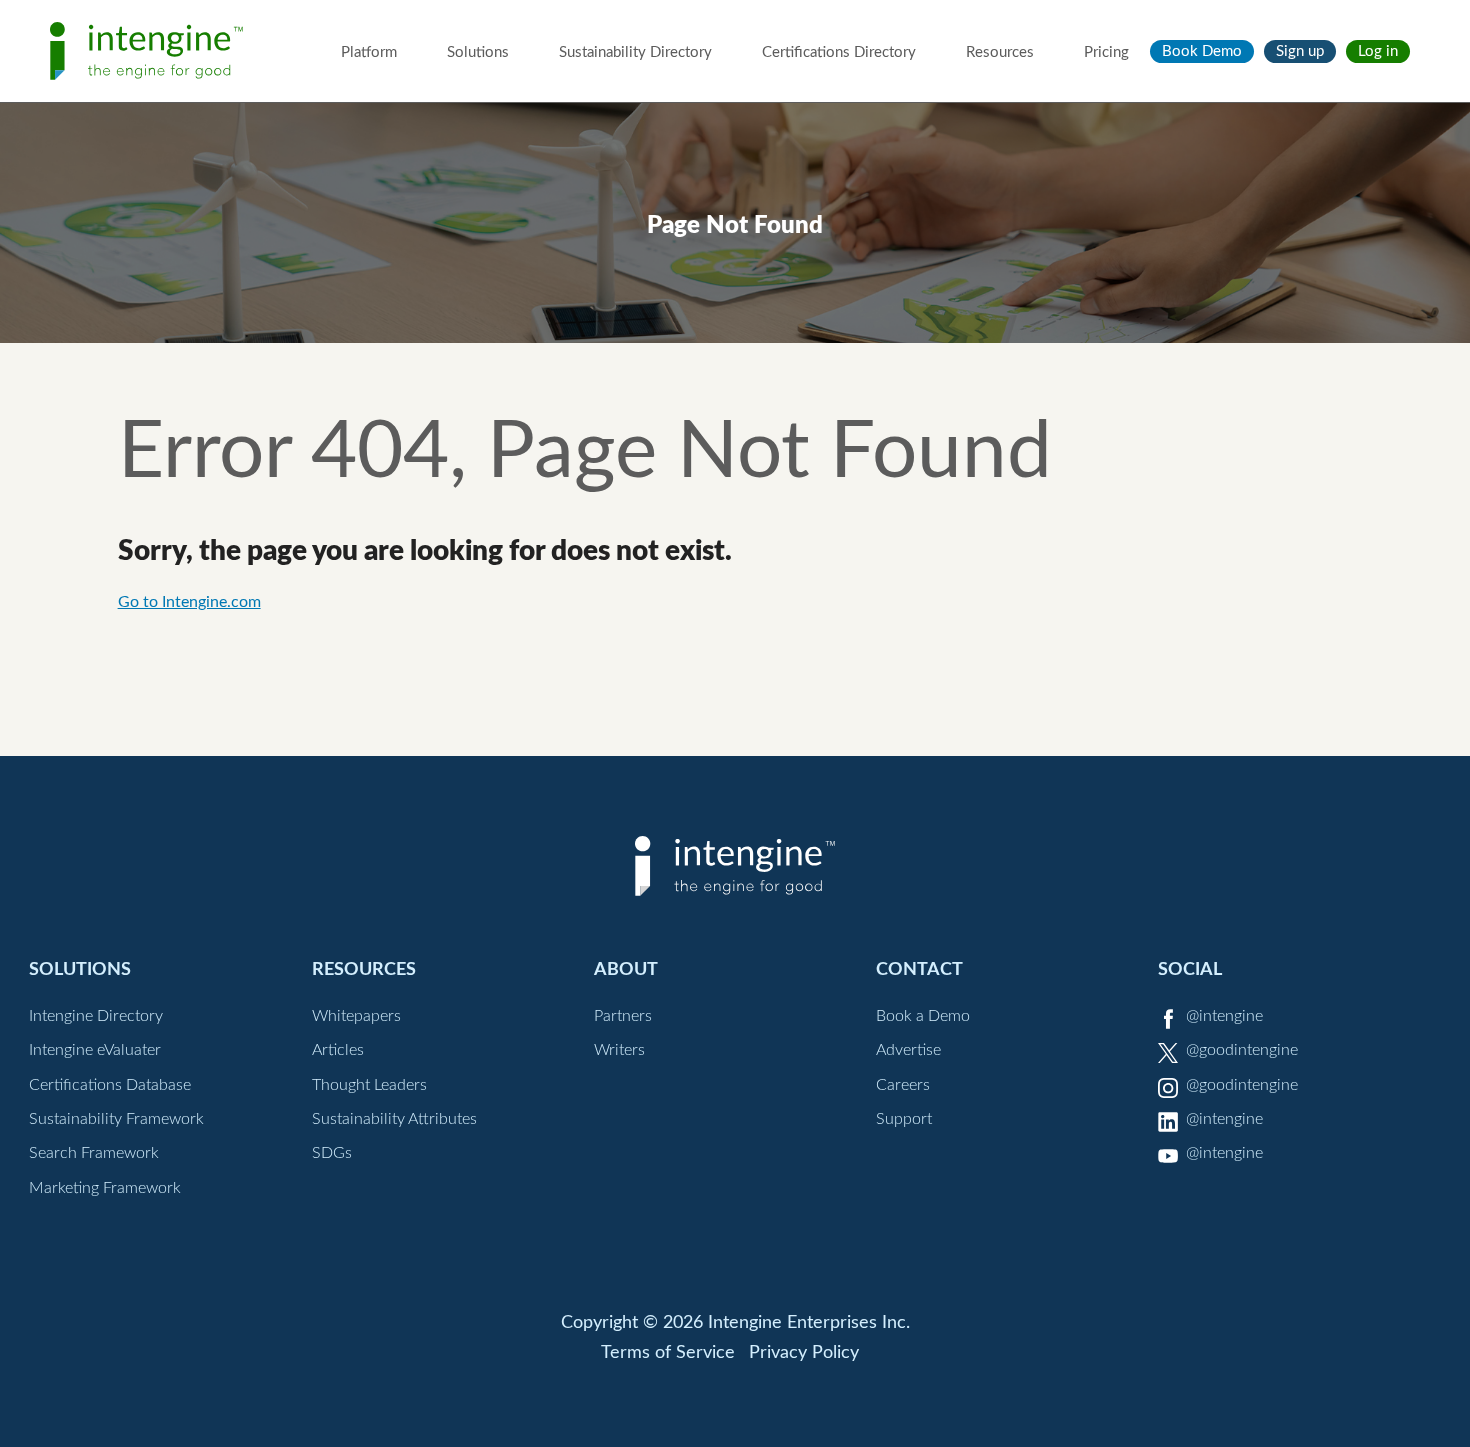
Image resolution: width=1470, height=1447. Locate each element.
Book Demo (1202, 51)
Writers (619, 1050)
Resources (1000, 52)
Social (1190, 969)
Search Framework (94, 1153)
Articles (338, 1050)
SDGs (332, 1153)
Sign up (1300, 51)
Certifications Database (110, 1085)
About (626, 969)
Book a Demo (923, 1016)
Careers (903, 1085)
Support (904, 1119)
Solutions (478, 52)
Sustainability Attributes (394, 1119)
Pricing (1106, 52)
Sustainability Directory (635, 52)
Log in (1378, 51)
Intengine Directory (96, 1016)
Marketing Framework (105, 1188)
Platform (369, 52)
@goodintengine (1242, 1050)
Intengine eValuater (95, 1050)
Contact (919, 969)
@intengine (1224, 1016)
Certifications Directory (839, 52)
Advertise (908, 1050)
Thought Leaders (369, 1085)
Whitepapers (356, 1016)
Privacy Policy (804, 1353)
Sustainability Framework (116, 1119)
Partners (623, 1016)
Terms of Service (668, 1353)
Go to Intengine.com (189, 602)
